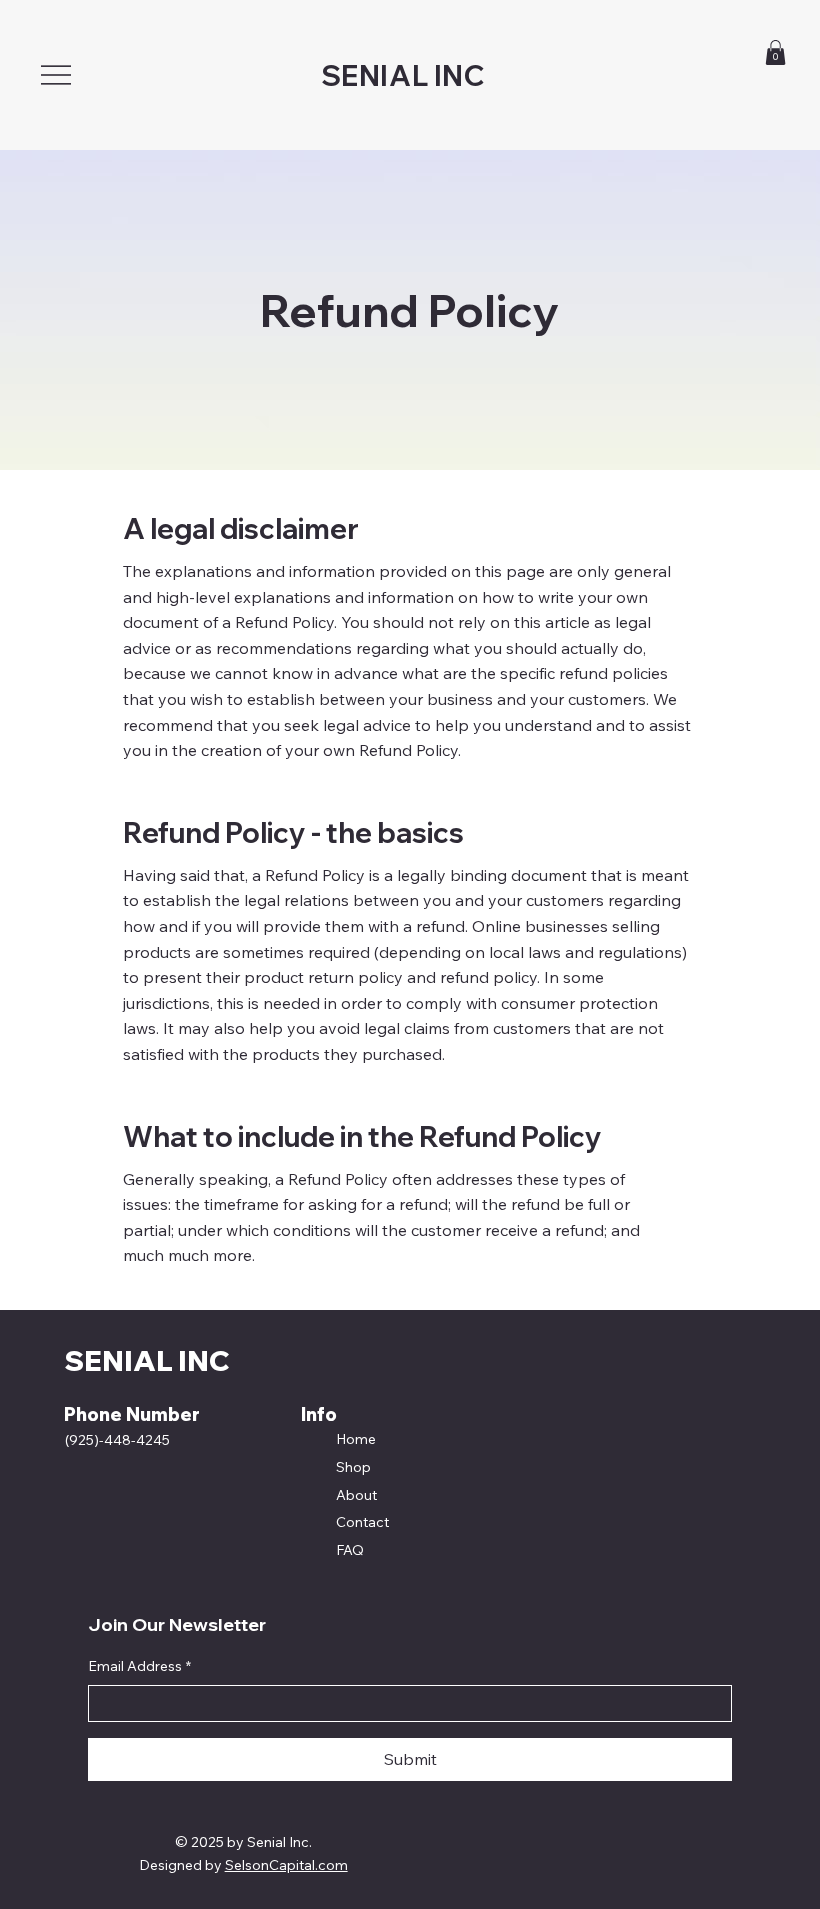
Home (356, 1439)
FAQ (350, 1550)
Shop (353, 1467)
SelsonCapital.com (286, 1865)
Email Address (139, 1666)
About (356, 1495)
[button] (775, 52)
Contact (362, 1522)
